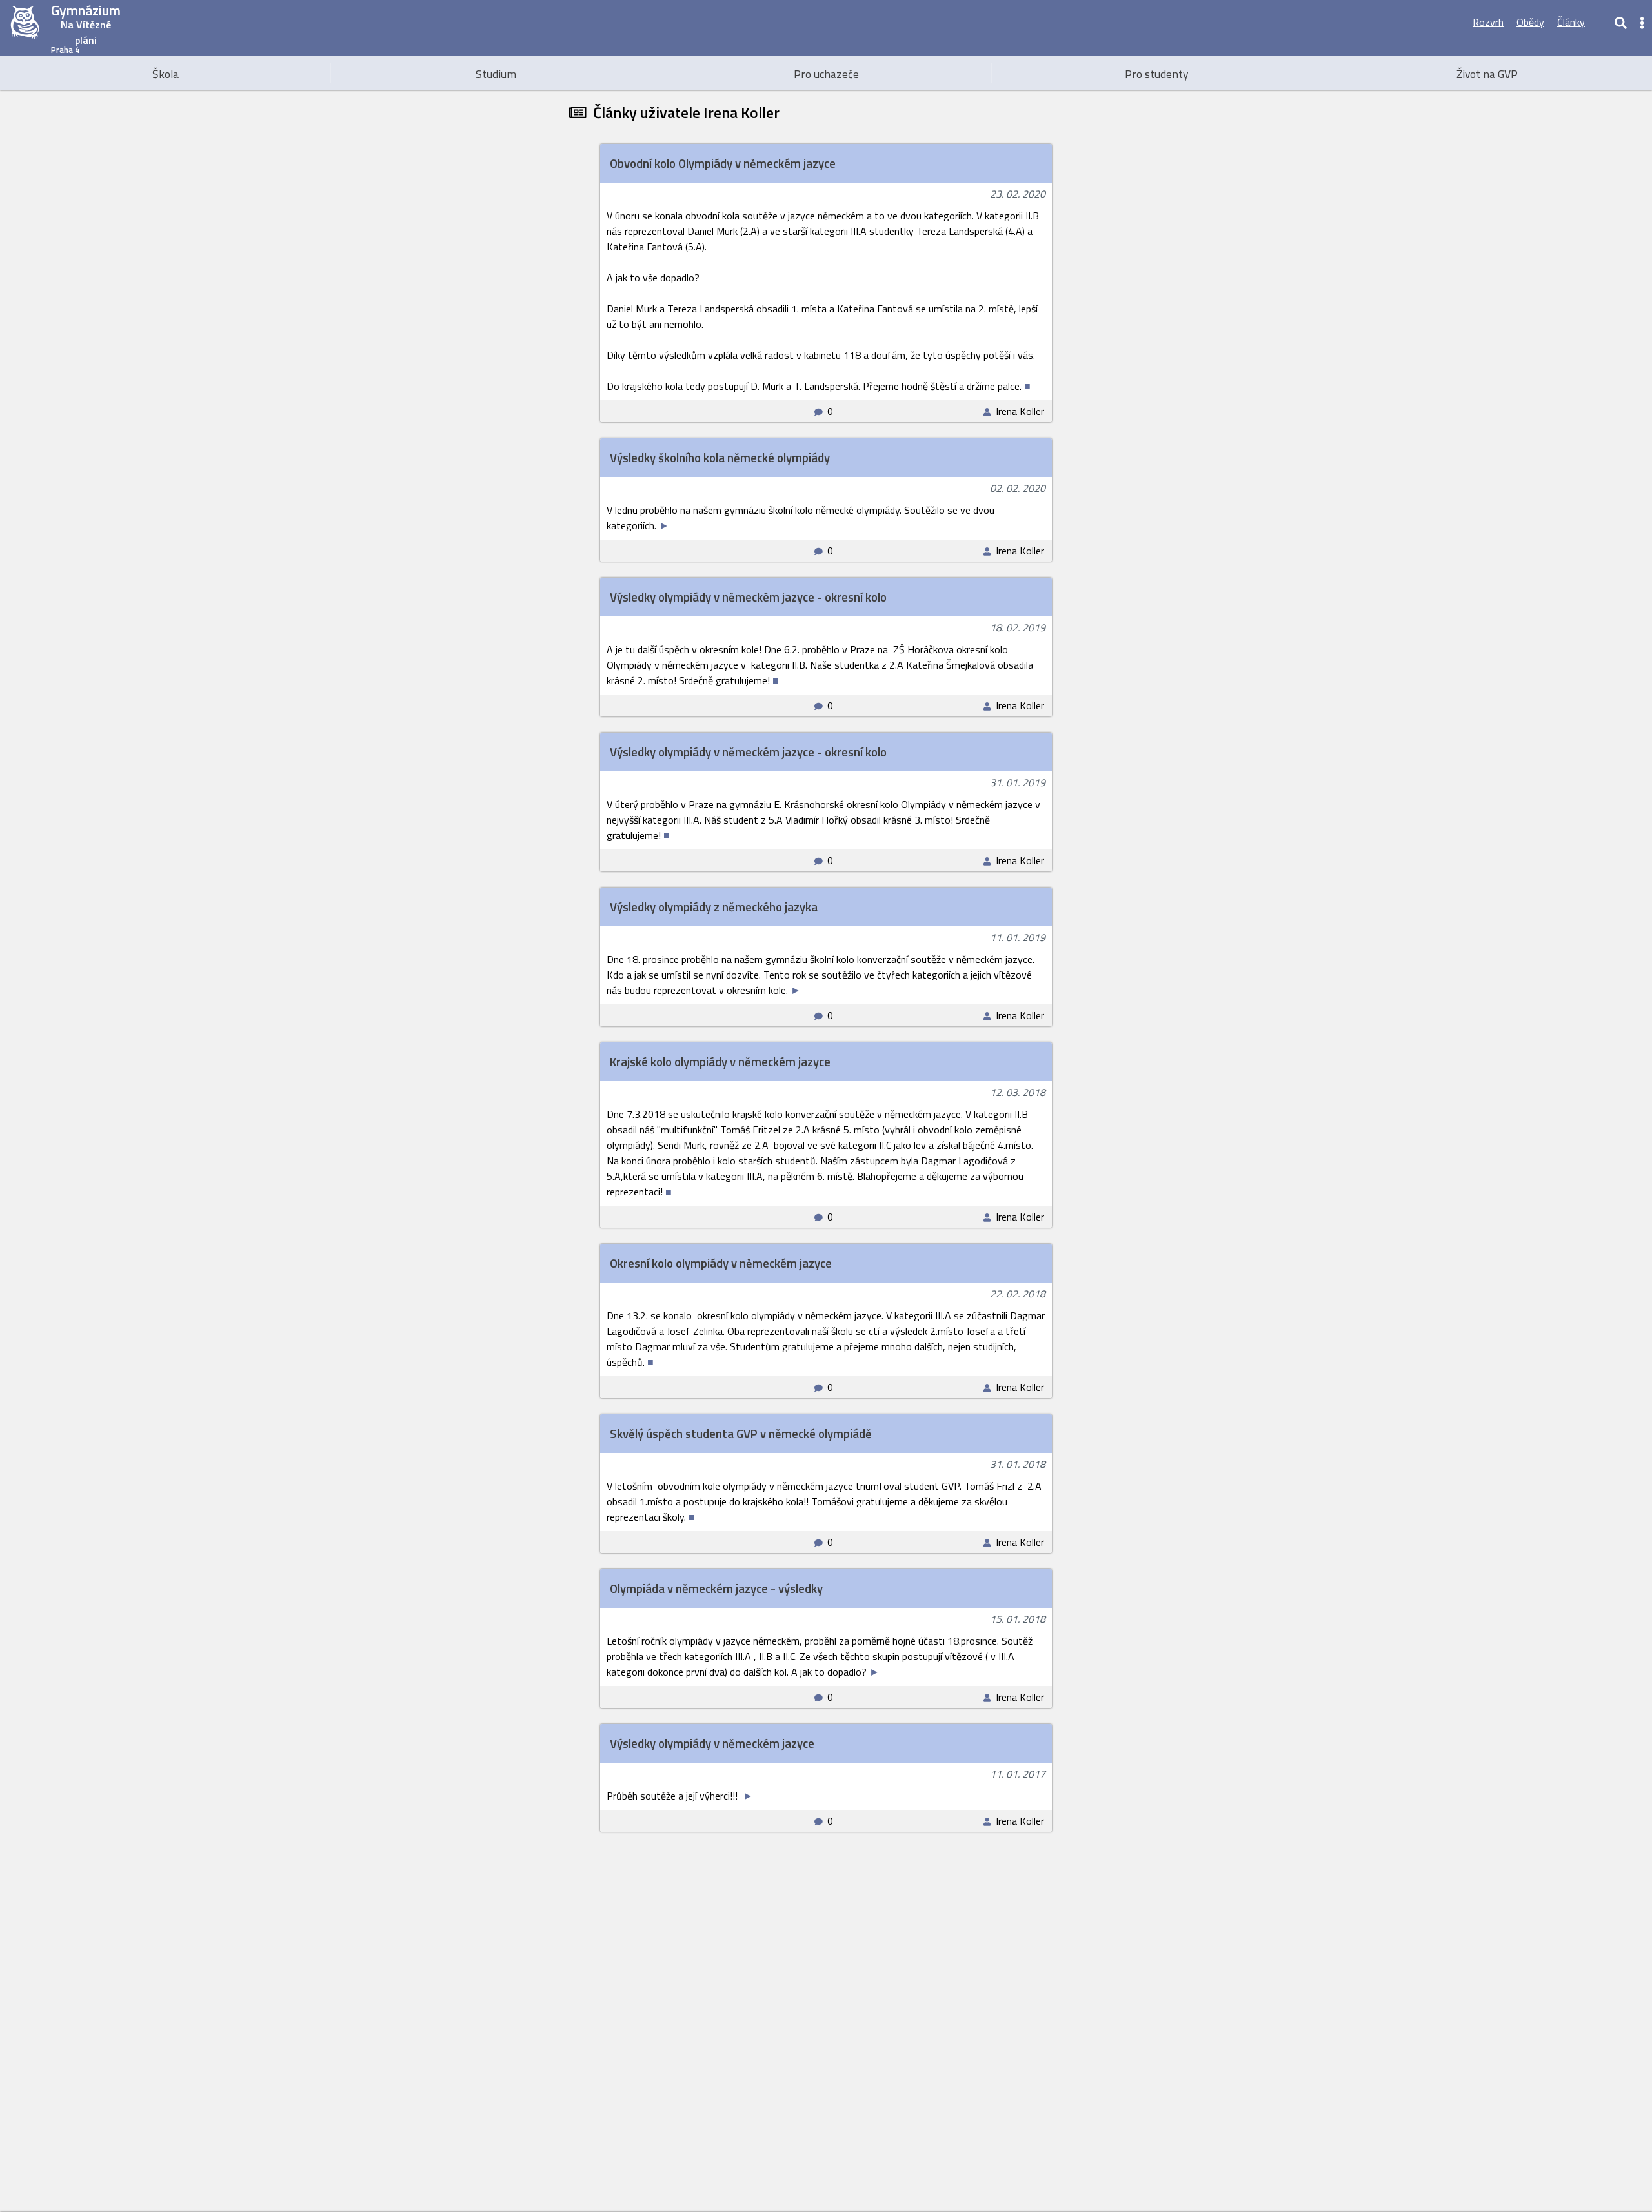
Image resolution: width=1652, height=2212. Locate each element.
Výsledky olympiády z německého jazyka (714, 907)
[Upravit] (1599, 22)
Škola (166, 74)
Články (1571, 22)
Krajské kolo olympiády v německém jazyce (720, 1062)
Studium (496, 74)
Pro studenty (1157, 74)
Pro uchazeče (826, 74)
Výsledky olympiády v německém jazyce (712, 1743)
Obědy (1530, 22)
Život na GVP (1487, 74)
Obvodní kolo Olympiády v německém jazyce (723, 163)
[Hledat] (1620, 22)
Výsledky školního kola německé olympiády (720, 458)
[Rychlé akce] (1642, 22)
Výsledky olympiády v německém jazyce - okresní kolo (748, 597)
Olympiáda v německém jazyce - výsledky (716, 1588)
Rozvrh (1488, 22)
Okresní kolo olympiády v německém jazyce (721, 1263)
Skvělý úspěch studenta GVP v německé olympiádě (741, 1434)
